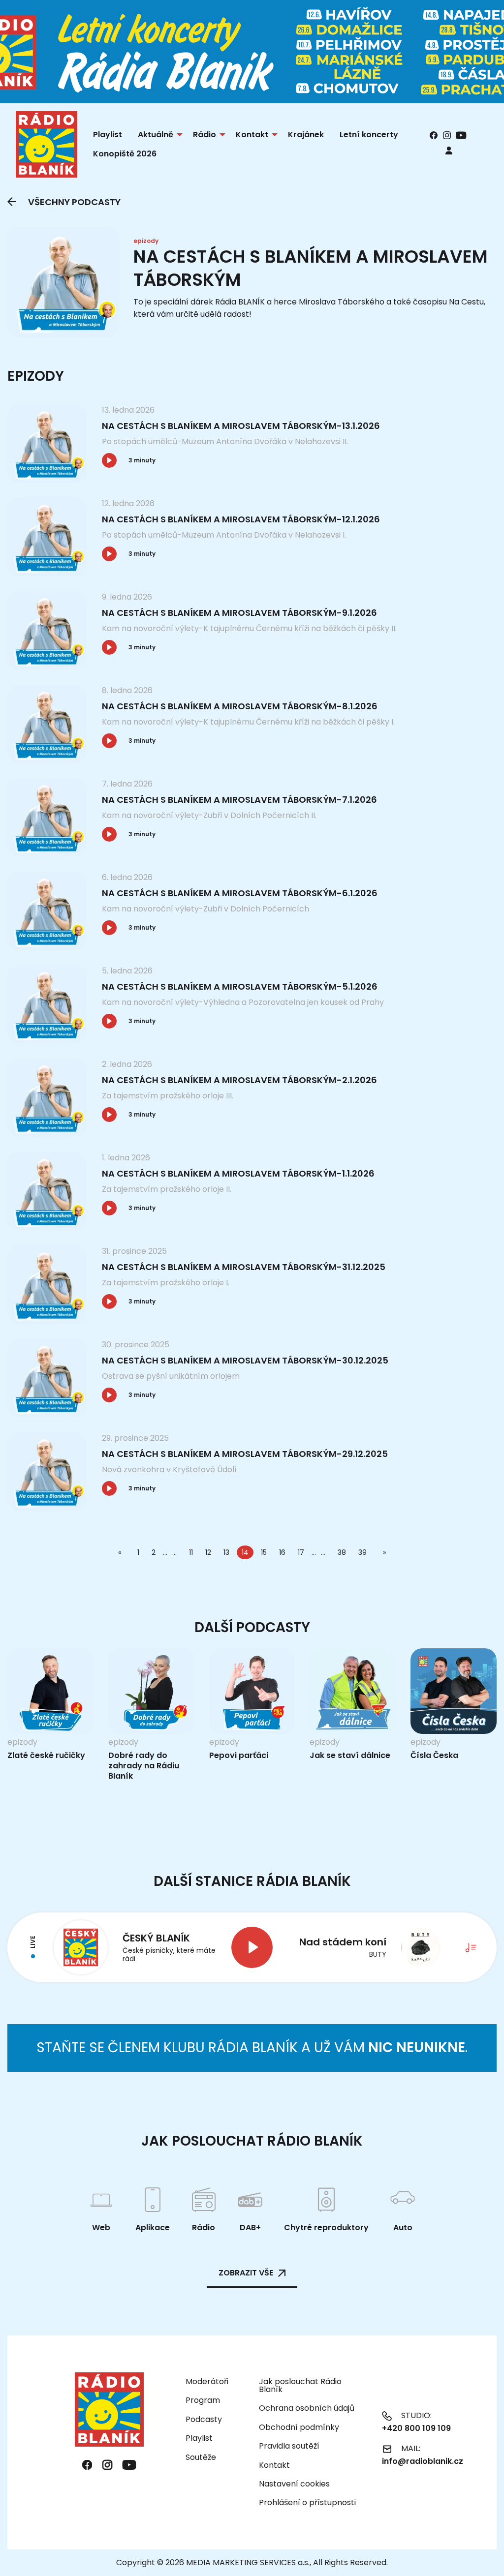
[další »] (382, 1552)
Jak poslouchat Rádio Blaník (300, 2385)
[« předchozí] (122, 1552)
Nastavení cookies (294, 2484)
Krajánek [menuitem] (306, 135)
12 (208, 1552)
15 (264, 1552)
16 (282, 1552)
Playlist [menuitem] (108, 135)
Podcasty (204, 2419)
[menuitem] (449, 150)
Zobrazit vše (246, 2273)
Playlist (199, 2438)
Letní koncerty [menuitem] (369, 135)
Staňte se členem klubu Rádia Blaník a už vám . (252, 2047)
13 (226, 1552)
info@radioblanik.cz (423, 2461)
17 (301, 1552)
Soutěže (201, 2457)
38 (342, 1552)
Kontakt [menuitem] (252, 135)
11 (191, 1552)
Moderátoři (207, 2381)
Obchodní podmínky (299, 2427)
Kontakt (274, 2465)
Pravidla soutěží (289, 2446)
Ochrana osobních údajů (307, 2408)
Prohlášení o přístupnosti (307, 2502)
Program (203, 2400)
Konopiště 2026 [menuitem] (125, 154)
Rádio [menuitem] (205, 135)
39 (362, 1552)
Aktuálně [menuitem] (156, 135)
